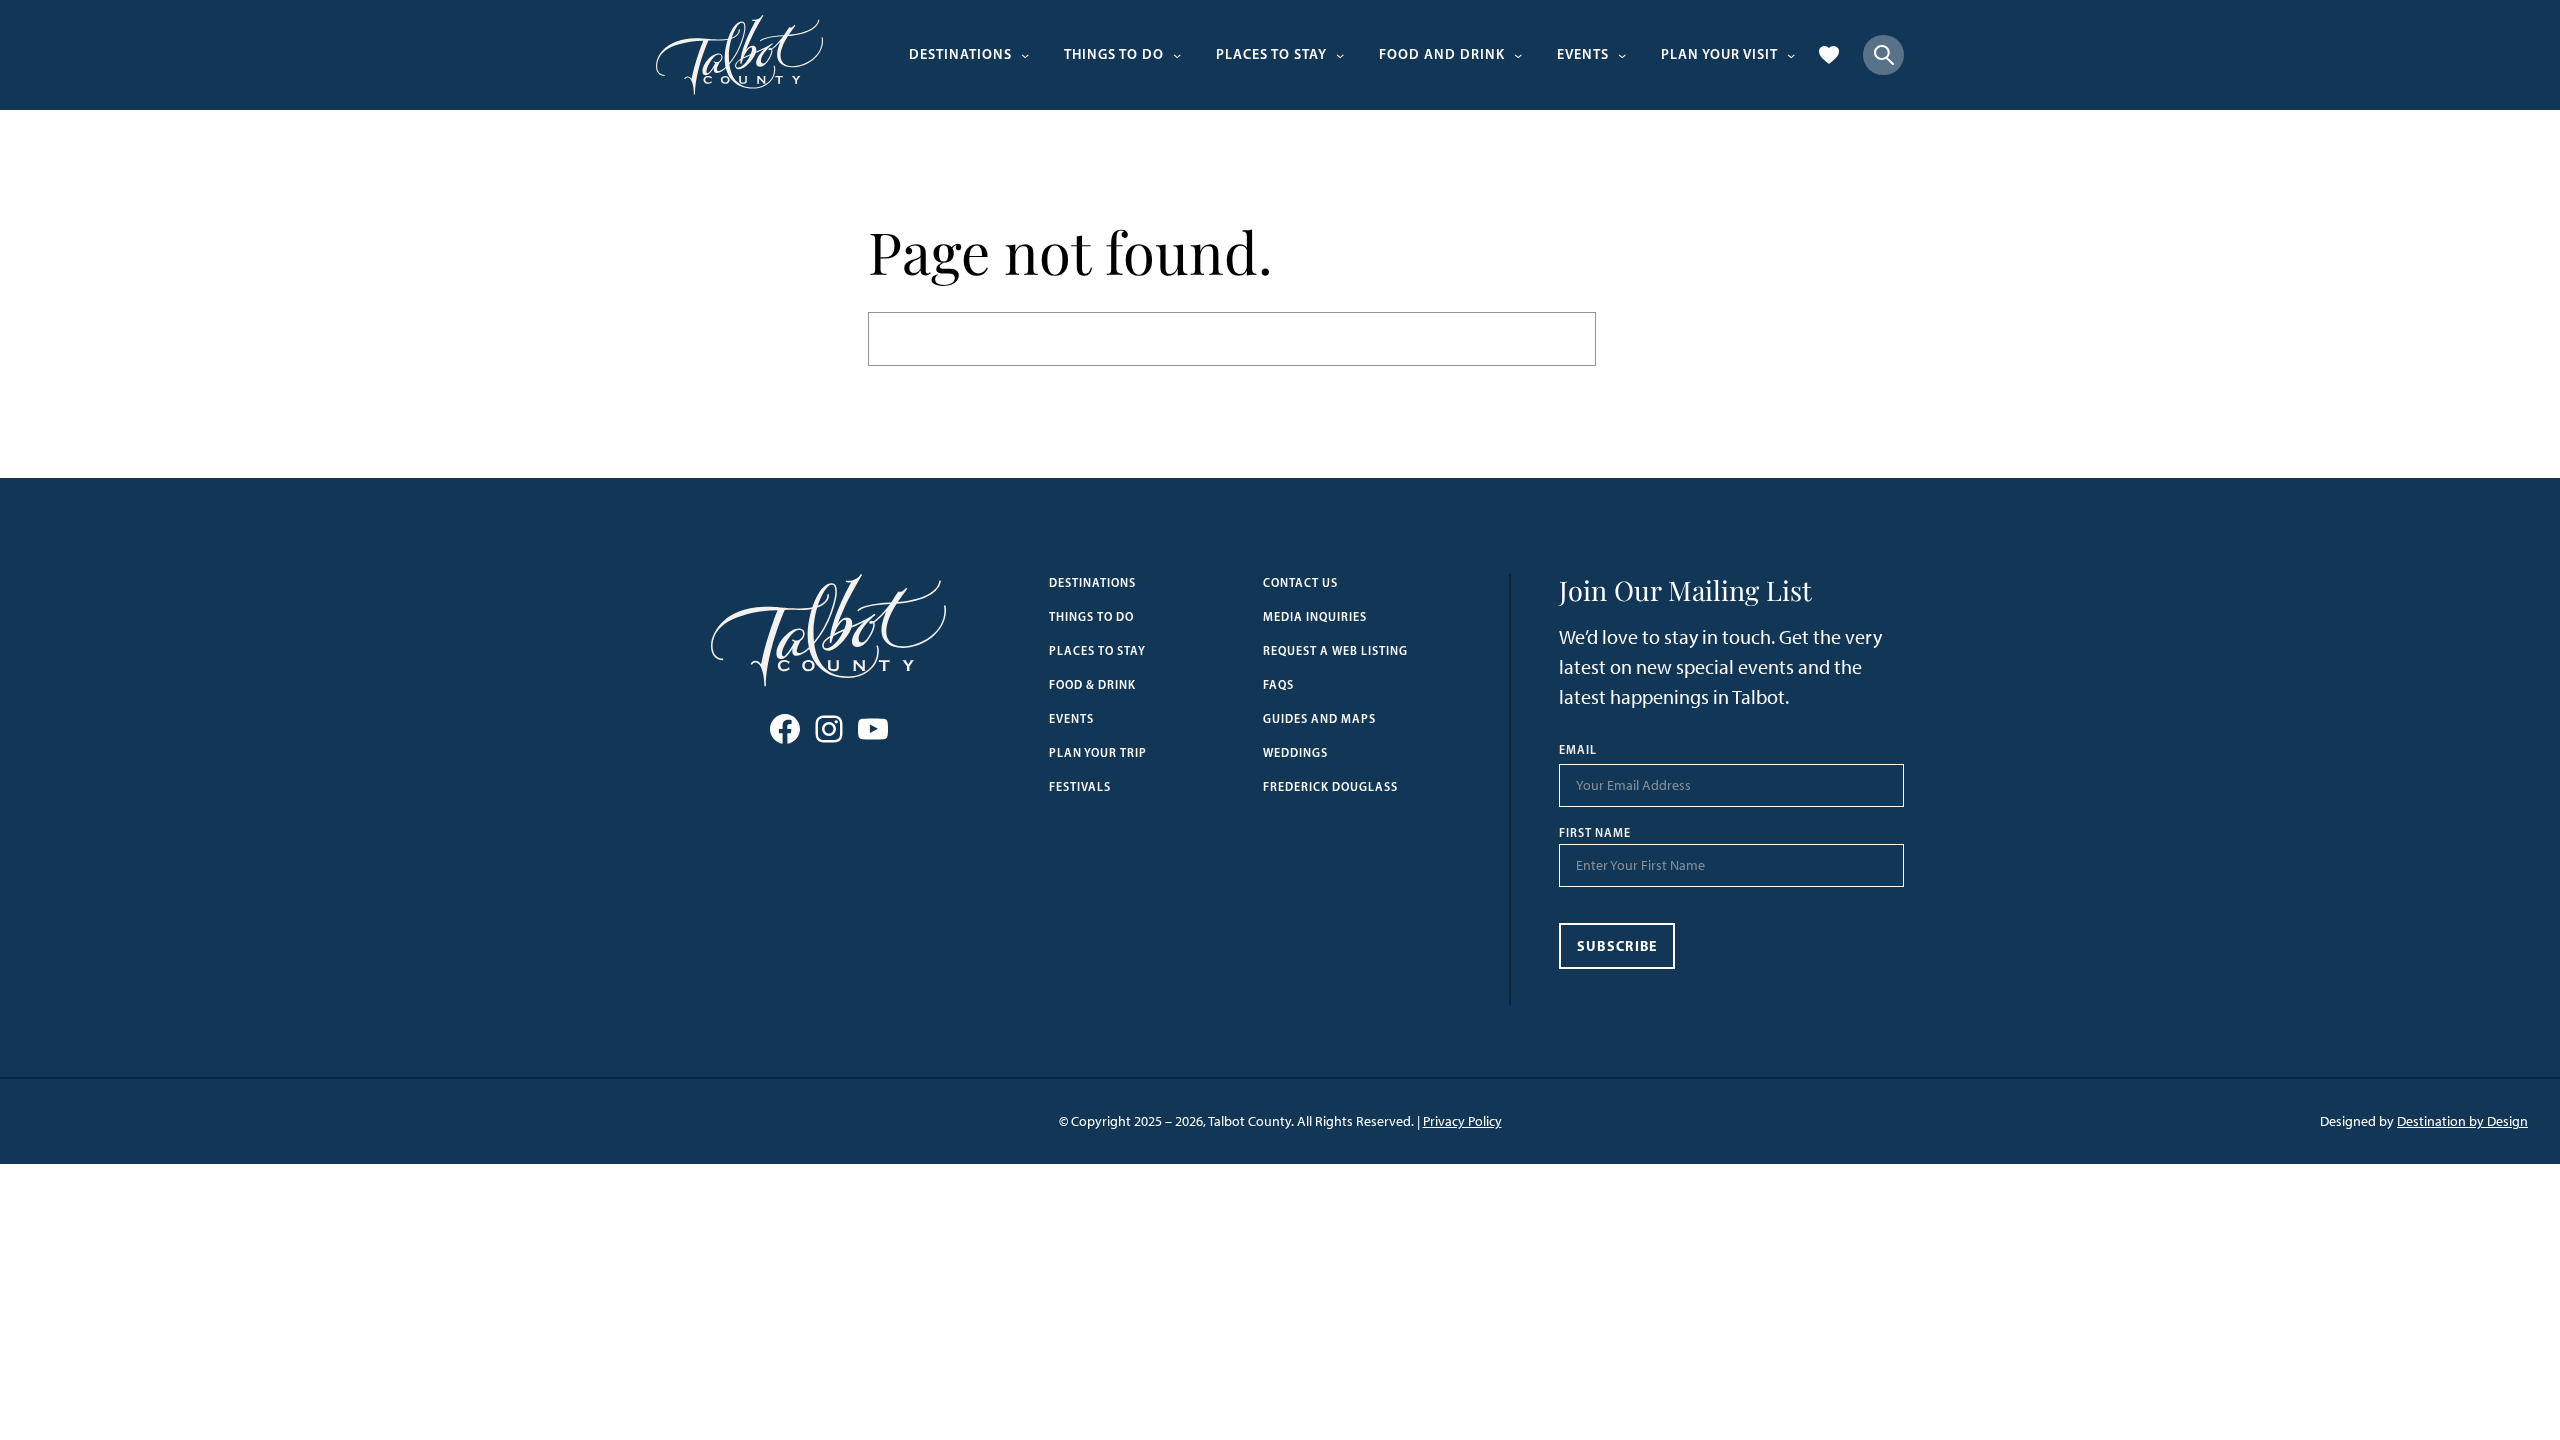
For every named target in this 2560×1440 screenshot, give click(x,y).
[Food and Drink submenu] (1518, 55)
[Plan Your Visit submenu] (1791, 55)
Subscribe (1617, 946)
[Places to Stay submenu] (1340, 55)
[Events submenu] (1622, 55)
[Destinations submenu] (1025, 55)
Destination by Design (2462, 1121)
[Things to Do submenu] (1177, 55)
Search (1644, 338)
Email (1578, 750)
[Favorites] (1829, 55)
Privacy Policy (1462, 1121)
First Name (1595, 833)
